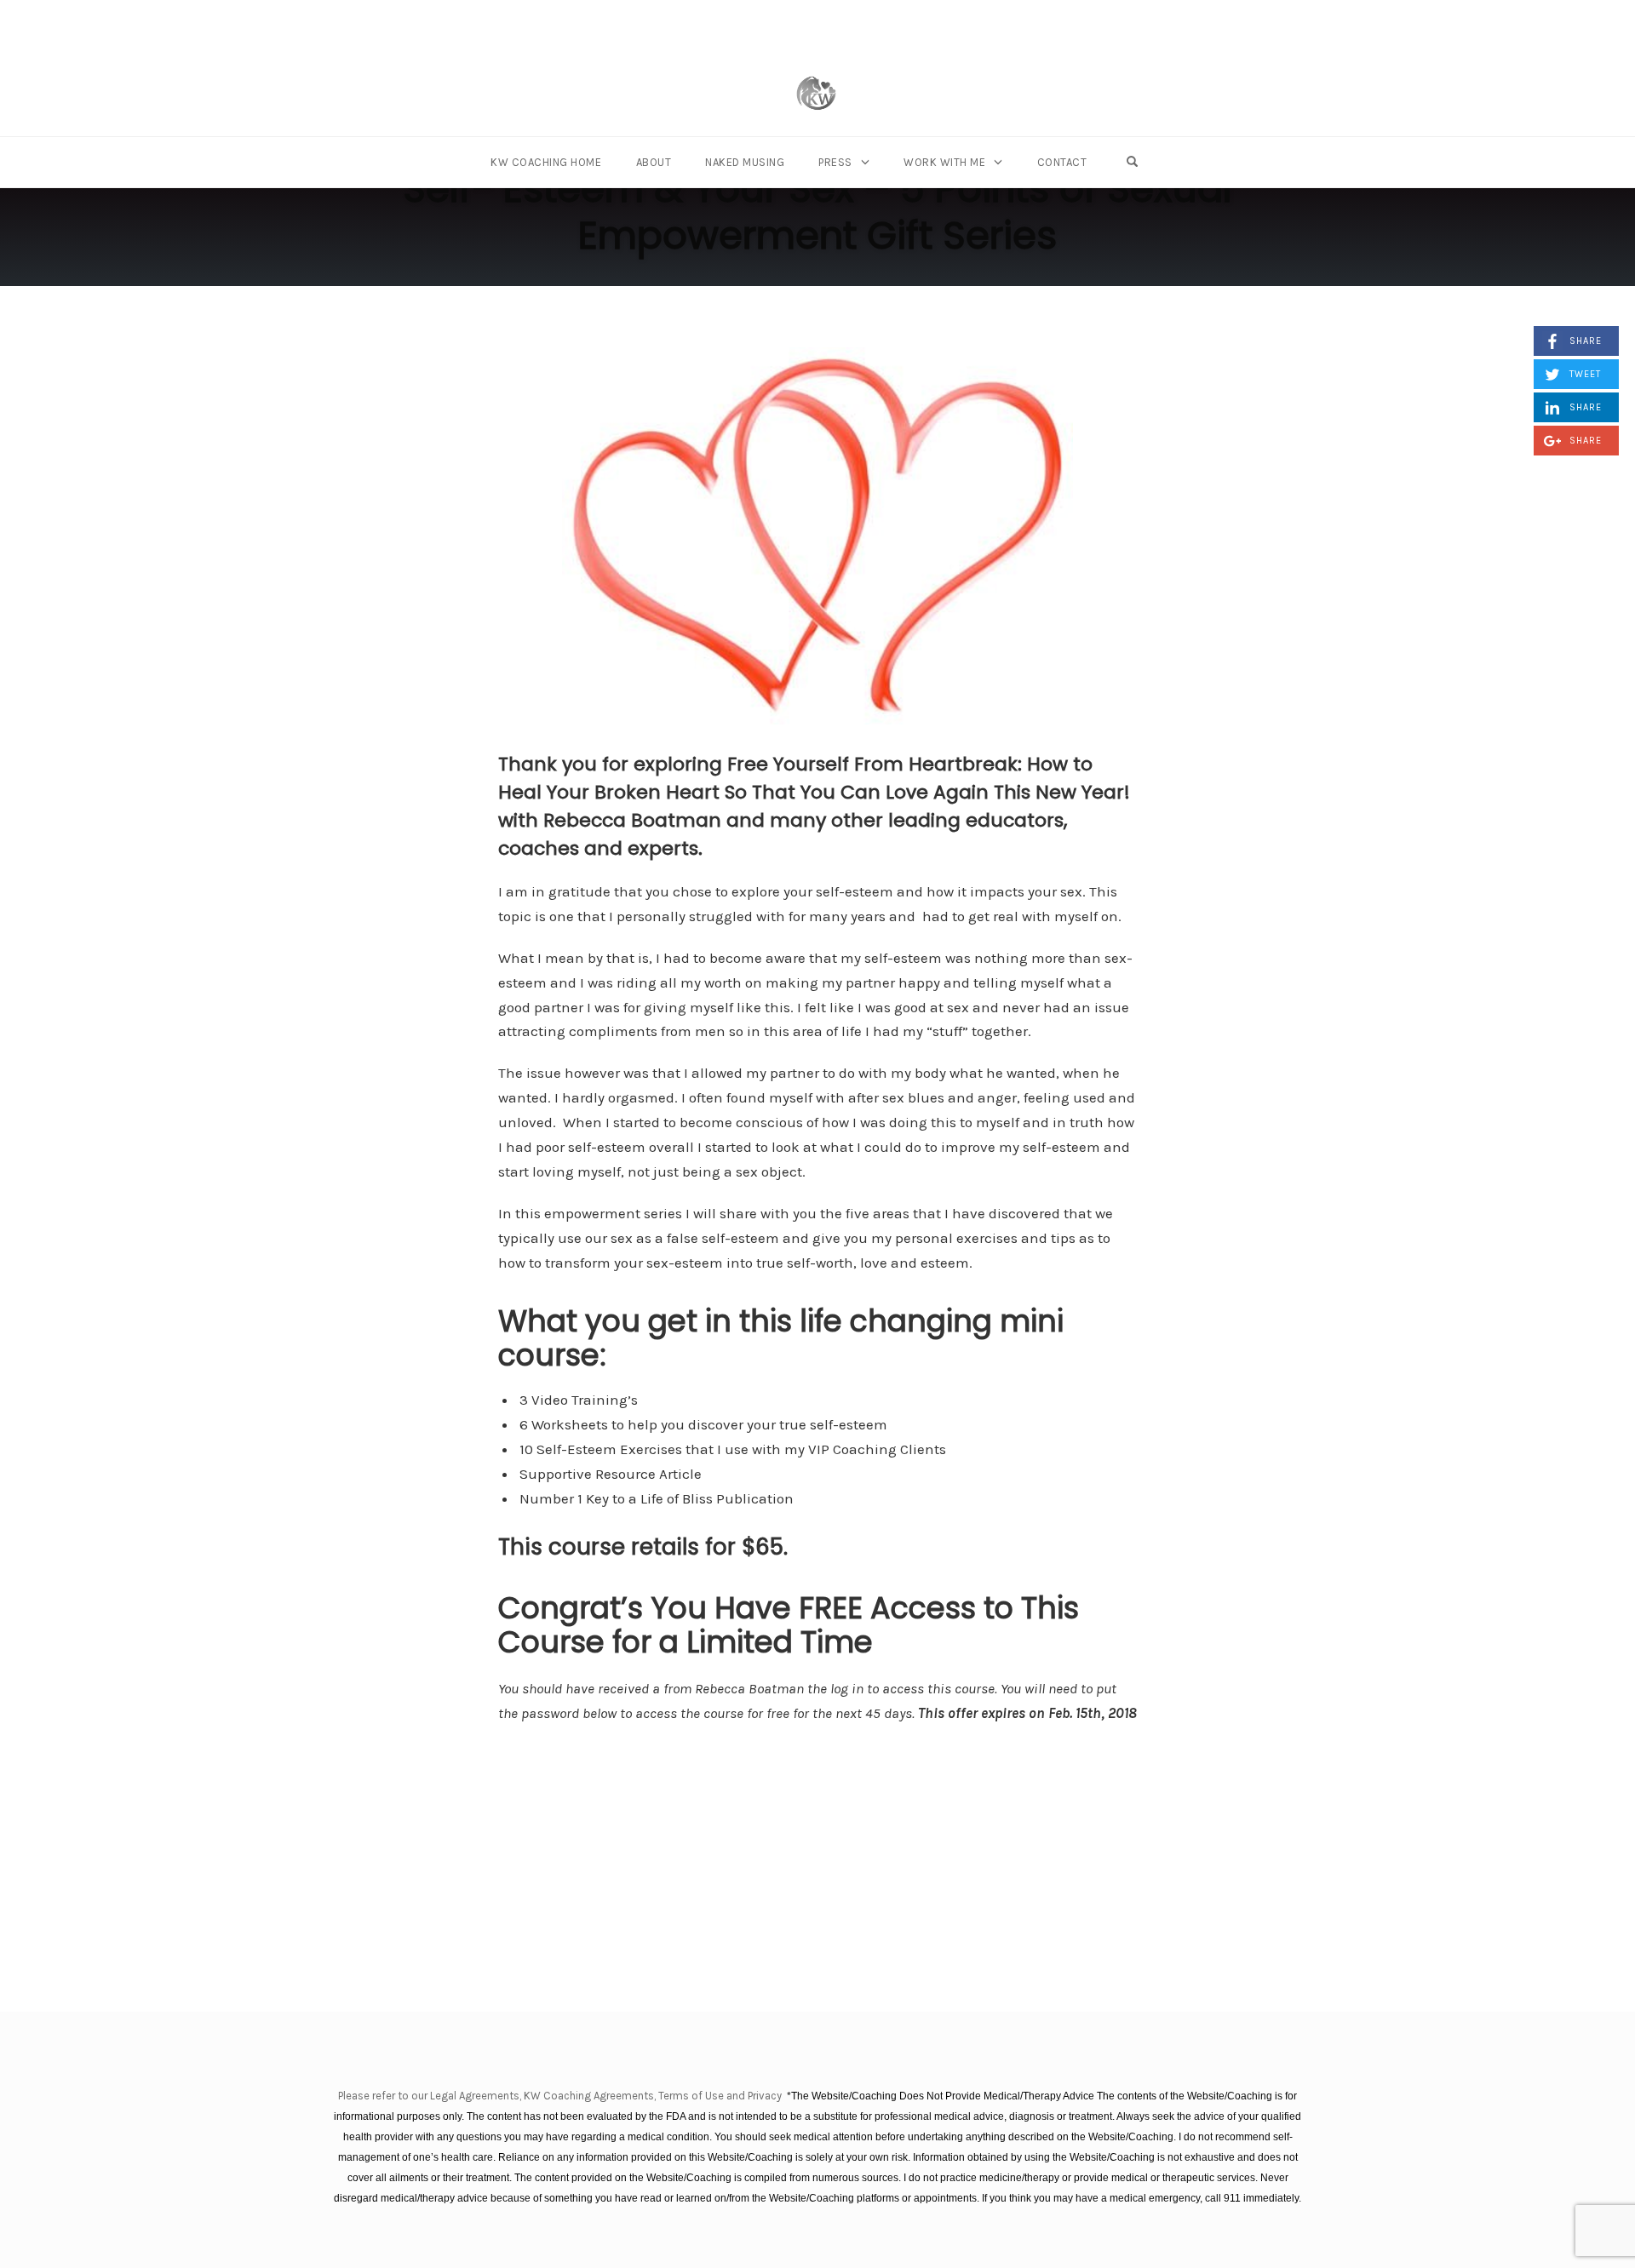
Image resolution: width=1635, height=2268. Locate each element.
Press (835, 162)
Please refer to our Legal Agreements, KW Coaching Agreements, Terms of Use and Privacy (561, 2096)
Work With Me (944, 162)
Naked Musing (745, 162)
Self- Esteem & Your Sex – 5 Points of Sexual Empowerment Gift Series (817, 212)
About (654, 162)
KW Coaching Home (546, 162)
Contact (1062, 162)
